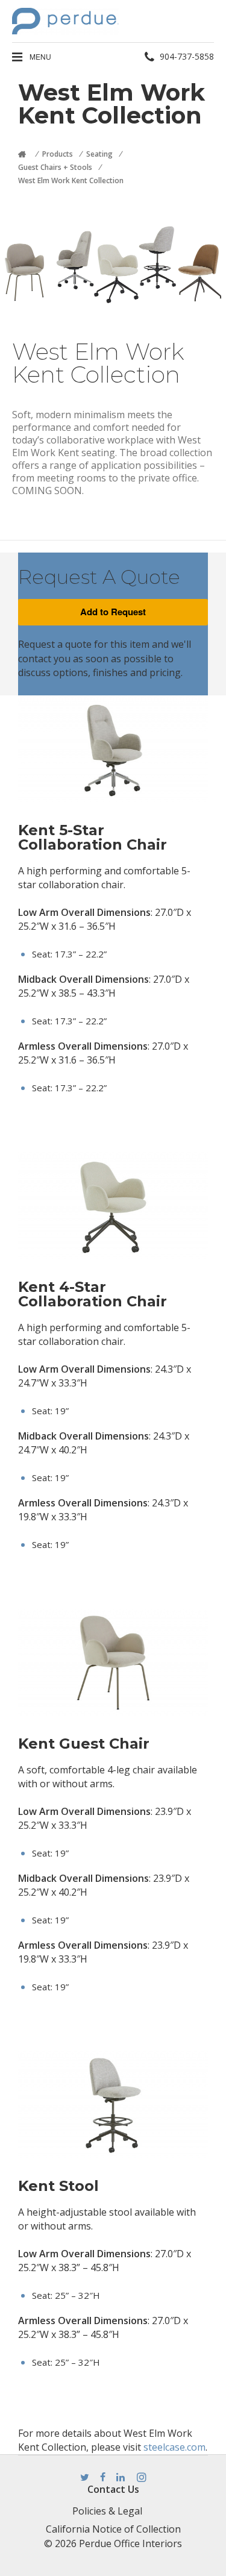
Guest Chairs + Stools (55, 167)
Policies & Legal (107, 2511)
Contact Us (113, 2489)
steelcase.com (174, 2447)
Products (58, 154)
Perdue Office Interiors (130, 2543)
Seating (99, 154)
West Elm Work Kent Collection (71, 180)
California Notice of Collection (113, 2529)
